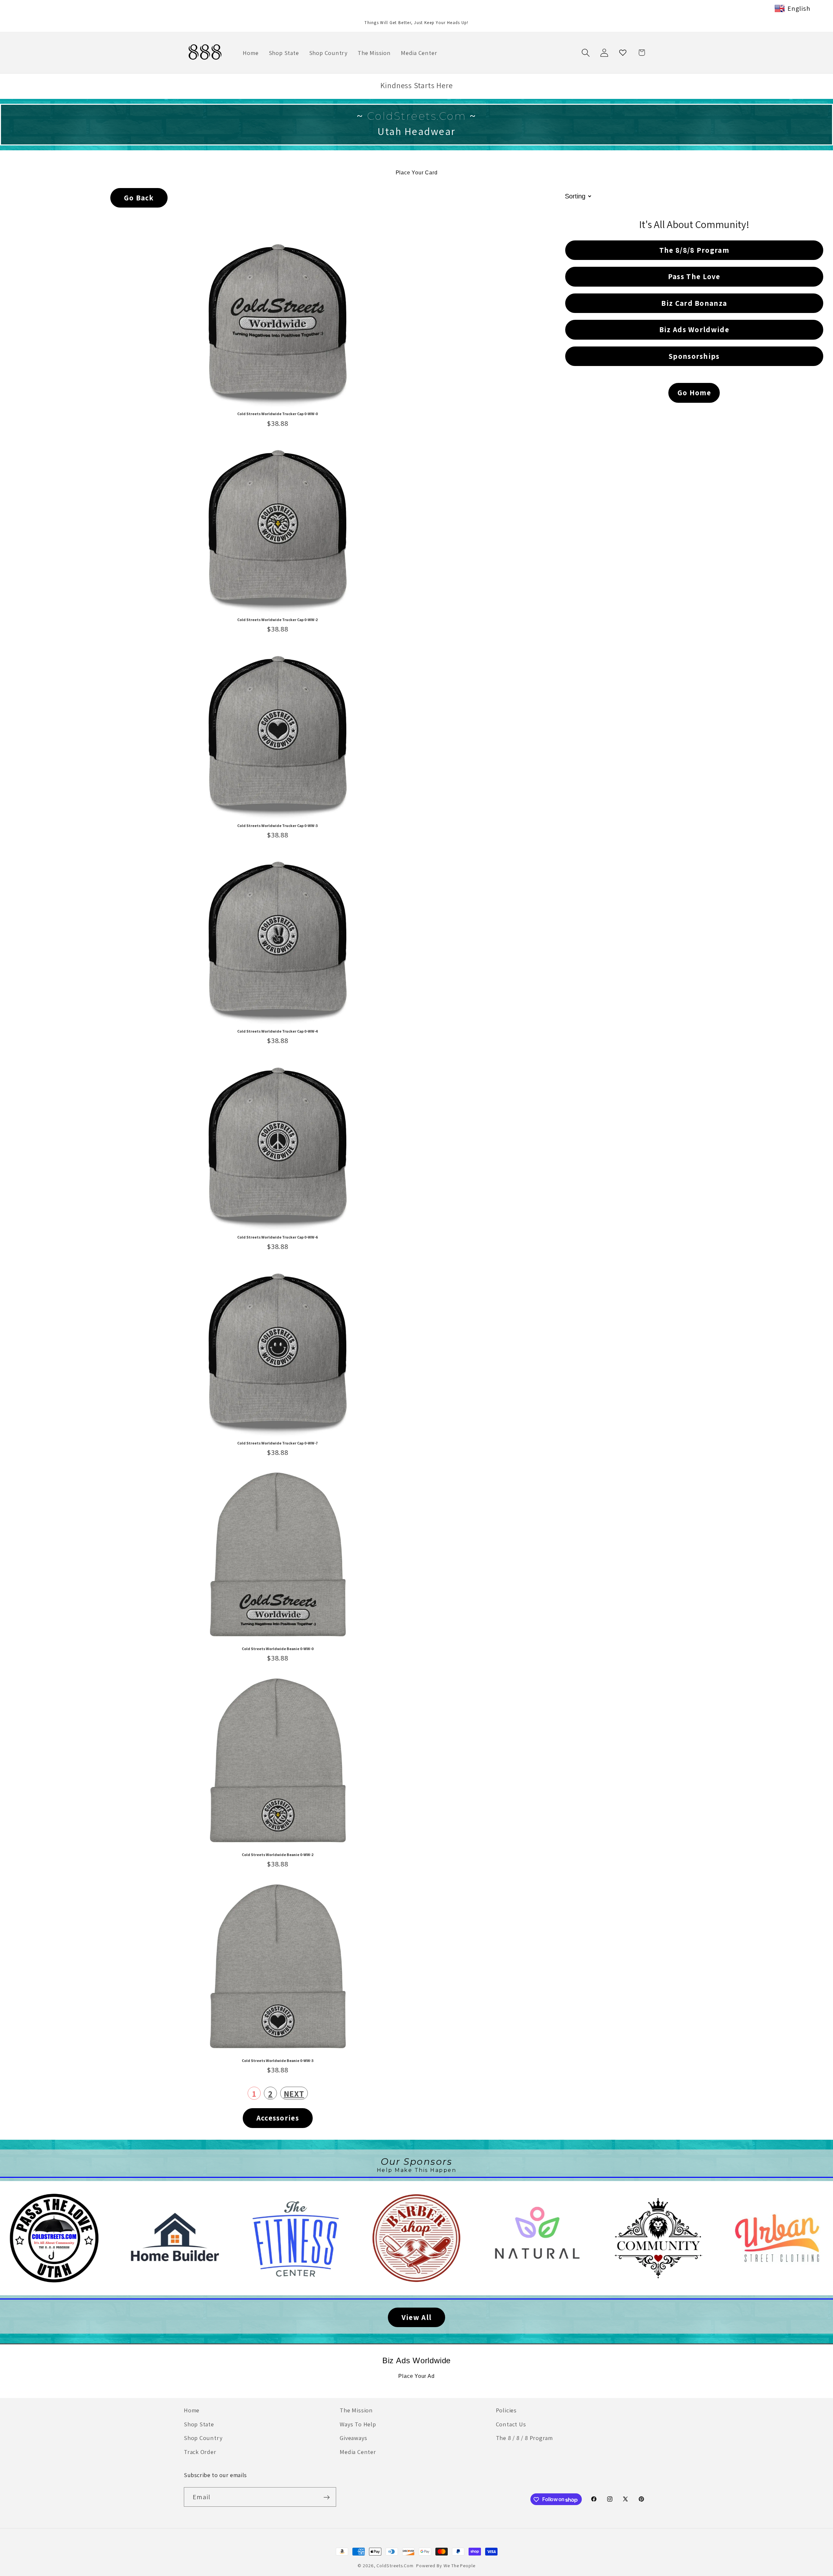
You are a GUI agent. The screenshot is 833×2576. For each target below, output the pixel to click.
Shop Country (203, 2438)
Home (192, 2410)
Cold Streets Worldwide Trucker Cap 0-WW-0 (278, 414)
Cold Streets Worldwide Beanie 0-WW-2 (278, 1855)
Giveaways (353, 2438)
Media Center (358, 2451)
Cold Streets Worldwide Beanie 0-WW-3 (278, 2061)
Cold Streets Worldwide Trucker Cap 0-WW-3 (278, 826)
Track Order (200, 2451)
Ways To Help (358, 2424)
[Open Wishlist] (623, 53)
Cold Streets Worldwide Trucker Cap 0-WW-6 (278, 1237)
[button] (586, 53)
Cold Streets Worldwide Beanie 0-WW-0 (278, 1649)
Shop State (199, 2424)
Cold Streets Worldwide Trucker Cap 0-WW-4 (278, 1031)
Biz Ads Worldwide (416, 2360)
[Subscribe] (327, 2497)
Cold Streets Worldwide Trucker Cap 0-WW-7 (278, 1443)
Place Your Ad (416, 2376)
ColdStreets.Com (395, 2565)
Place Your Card (417, 173)
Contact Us (511, 2424)
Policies (506, 2410)
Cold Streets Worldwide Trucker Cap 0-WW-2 (278, 620)
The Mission (356, 2410)
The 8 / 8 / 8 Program (524, 2438)
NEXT (294, 2094)
